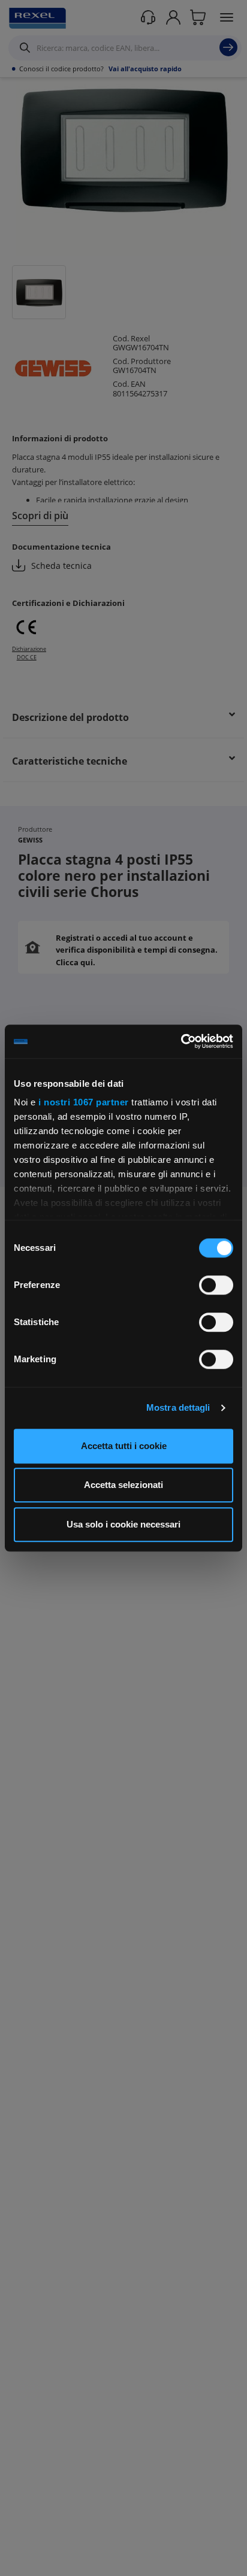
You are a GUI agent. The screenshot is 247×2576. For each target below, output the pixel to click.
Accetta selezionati (123, 1485)
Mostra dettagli (178, 1407)
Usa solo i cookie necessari (123, 1524)
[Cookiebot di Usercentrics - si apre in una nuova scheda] (181, 1041)
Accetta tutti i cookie (124, 1446)
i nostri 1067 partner (84, 1102)
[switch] (216, 1285)
